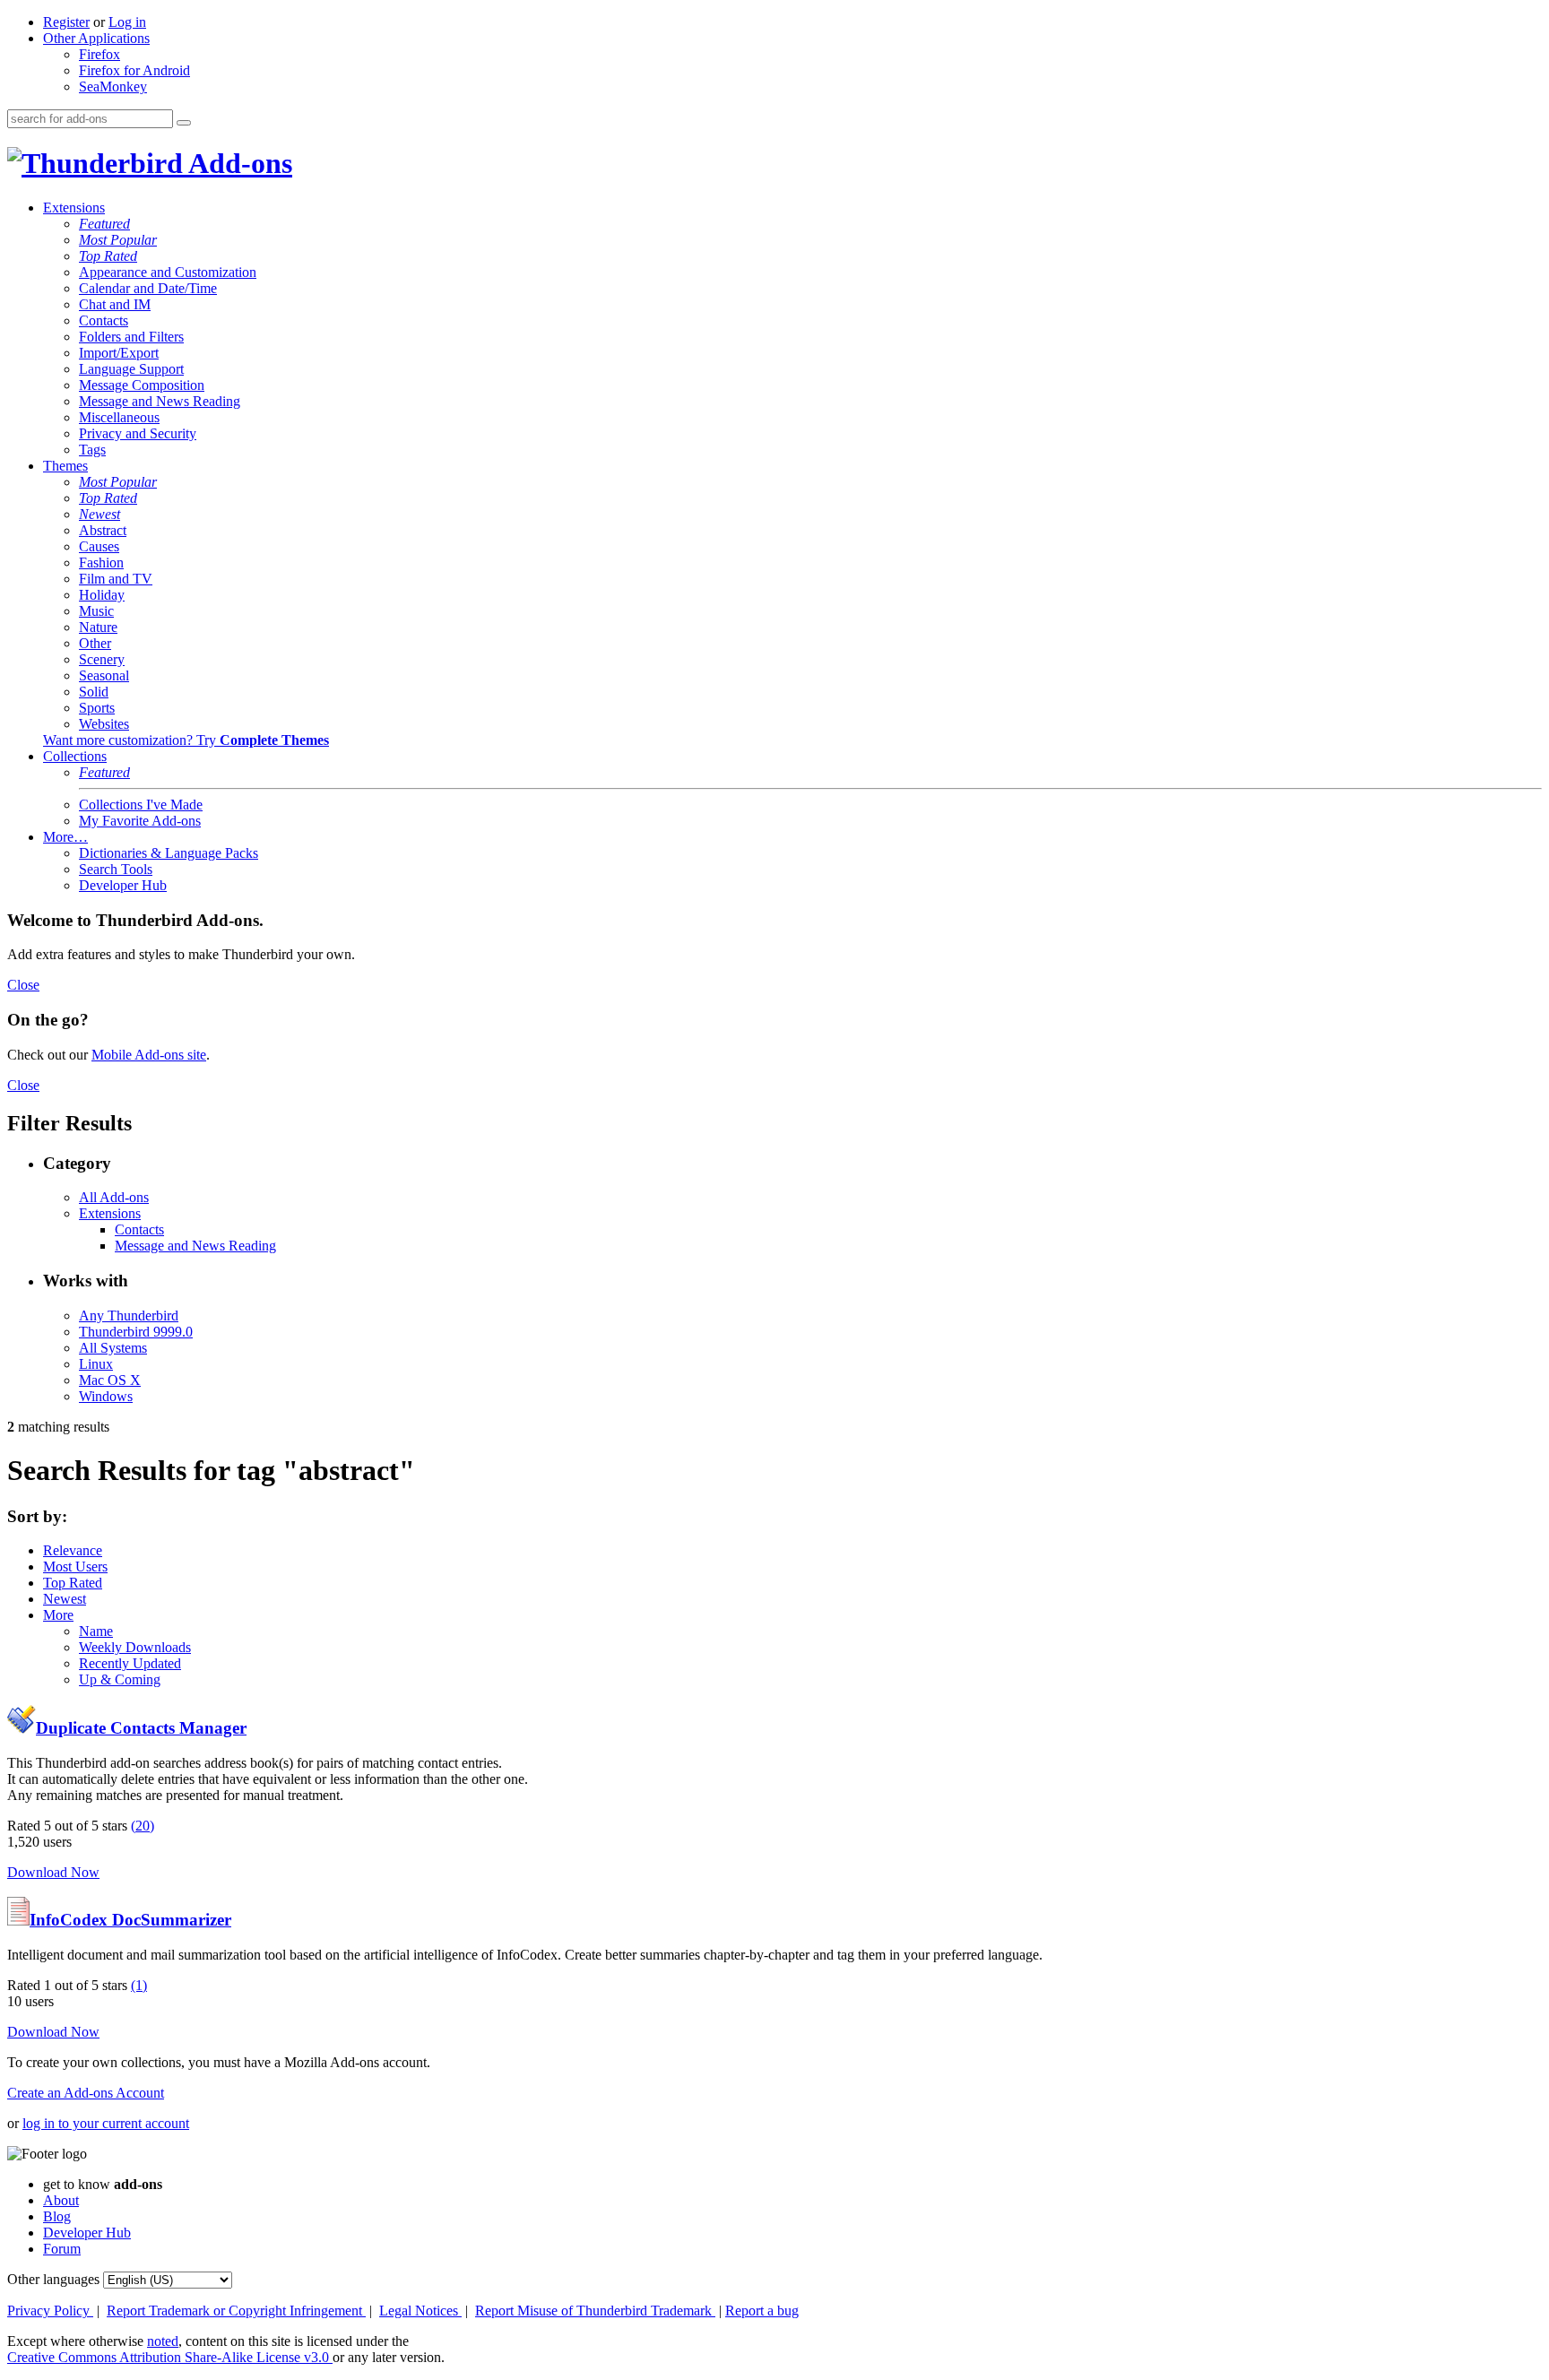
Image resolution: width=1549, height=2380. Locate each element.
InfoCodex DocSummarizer (130, 1920)
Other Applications (96, 38)
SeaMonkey (113, 87)
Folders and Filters (131, 337)
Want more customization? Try (186, 740)
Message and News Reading (160, 401)
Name (96, 1631)
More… (65, 837)
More (58, 1615)
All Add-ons (114, 1197)
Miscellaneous (119, 417)
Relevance (73, 1550)
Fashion (101, 563)
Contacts (104, 320)
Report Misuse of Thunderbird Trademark (595, 2311)
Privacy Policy (50, 2311)
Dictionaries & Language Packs (169, 853)
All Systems (113, 1348)
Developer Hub (123, 885)
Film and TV (116, 579)
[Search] (184, 123)
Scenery (102, 659)
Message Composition (142, 385)
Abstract (103, 530)
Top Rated (108, 256)
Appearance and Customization (168, 272)
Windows (106, 1396)
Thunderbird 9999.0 (136, 1332)
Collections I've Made (141, 805)
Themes (65, 466)
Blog (57, 2216)
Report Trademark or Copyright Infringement (236, 2311)
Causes (99, 546)
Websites (104, 724)
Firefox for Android (134, 70)
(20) (143, 1826)
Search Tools (116, 869)
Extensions (74, 208)
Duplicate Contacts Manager (141, 1728)
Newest (100, 514)
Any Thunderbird (129, 1315)
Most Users (75, 1566)
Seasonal (104, 675)
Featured (104, 224)
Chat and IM (115, 304)
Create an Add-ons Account (86, 2093)
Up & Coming (120, 1679)
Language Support (131, 369)
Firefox (100, 54)
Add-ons (238, 163)
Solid (94, 692)
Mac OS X (110, 1380)
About (61, 2200)
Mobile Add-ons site (149, 1055)
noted (163, 2341)
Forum (62, 2249)
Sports (97, 708)
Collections (75, 756)
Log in (127, 22)
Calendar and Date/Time (148, 288)
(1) (139, 1985)
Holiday (102, 595)
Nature (98, 627)
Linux (96, 1364)
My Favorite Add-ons (140, 821)
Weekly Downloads (135, 1647)
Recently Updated (130, 1663)
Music (96, 611)
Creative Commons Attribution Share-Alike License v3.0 (170, 2357)
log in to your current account (106, 2123)
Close (23, 985)
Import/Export (119, 353)
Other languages (53, 2279)
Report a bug (762, 2311)
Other (95, 643)
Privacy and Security (138, 433)
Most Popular (118, 240)
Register (66, 22)
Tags (92, 450)
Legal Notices (420, 2311)
